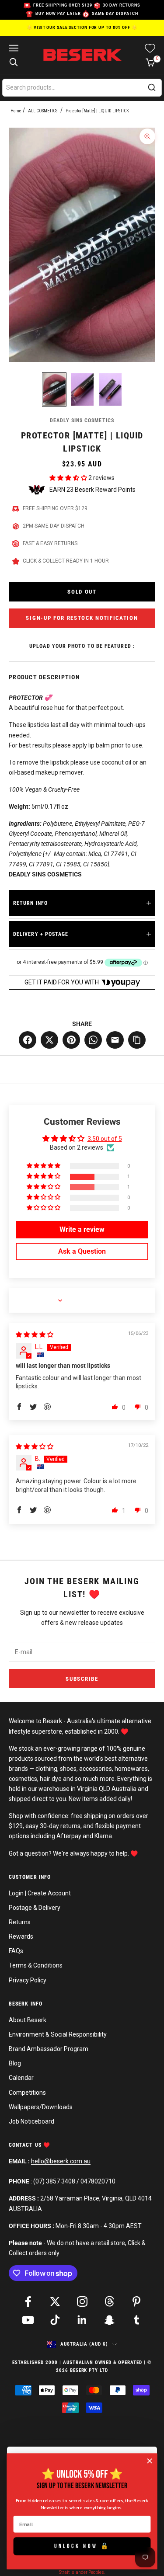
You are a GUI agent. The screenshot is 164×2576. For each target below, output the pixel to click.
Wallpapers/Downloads (41, 2107)
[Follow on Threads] (109, 2301)
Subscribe (82, 1679)
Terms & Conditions (36, 1965)
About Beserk (28, 2020)
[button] (69, 478)
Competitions (27, 2093)
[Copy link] (137, 1040)
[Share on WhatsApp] (93, 1040)
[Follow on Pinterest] (136, 2301)
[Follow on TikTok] (55, 2320)
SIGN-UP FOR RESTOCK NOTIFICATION (82, 618)
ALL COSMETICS (43, 111)
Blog (15, 2063)
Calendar (21, 2078)
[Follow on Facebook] (28, 2301)
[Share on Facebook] (28, 1040)
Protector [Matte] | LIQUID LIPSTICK (97, 111)
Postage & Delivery (35, 1908)
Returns (20, 1922)
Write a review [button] (82, 1229)
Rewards (21, 1936)
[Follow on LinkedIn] (82, 2320)
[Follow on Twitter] (55, 2301)
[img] (35, 1335)
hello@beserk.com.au (61, 2161)
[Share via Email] (115, 1040)
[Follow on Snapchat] (109, 2320)
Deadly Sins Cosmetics (82, 421)
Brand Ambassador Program (49, 2049)
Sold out (82, 592)
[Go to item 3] (110, 389)
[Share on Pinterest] (71, 1040)
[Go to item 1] (54, 389)
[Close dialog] (150, 2461)
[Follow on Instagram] (82, 2301)
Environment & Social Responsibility (58, 2034)
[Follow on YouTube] (28, 2320)
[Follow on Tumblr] (136, 2320)
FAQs (16, 1951)
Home (16, 111)
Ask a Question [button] (82, 1251)
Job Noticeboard (31, 2121)
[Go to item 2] (82, 389)
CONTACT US (26, 2145)
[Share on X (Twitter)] (49, 1040)
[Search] (152, 87)
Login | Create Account (40, 1893)
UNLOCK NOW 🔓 (82, 2546)
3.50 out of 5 (105, 1139)
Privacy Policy (28, 1980)
